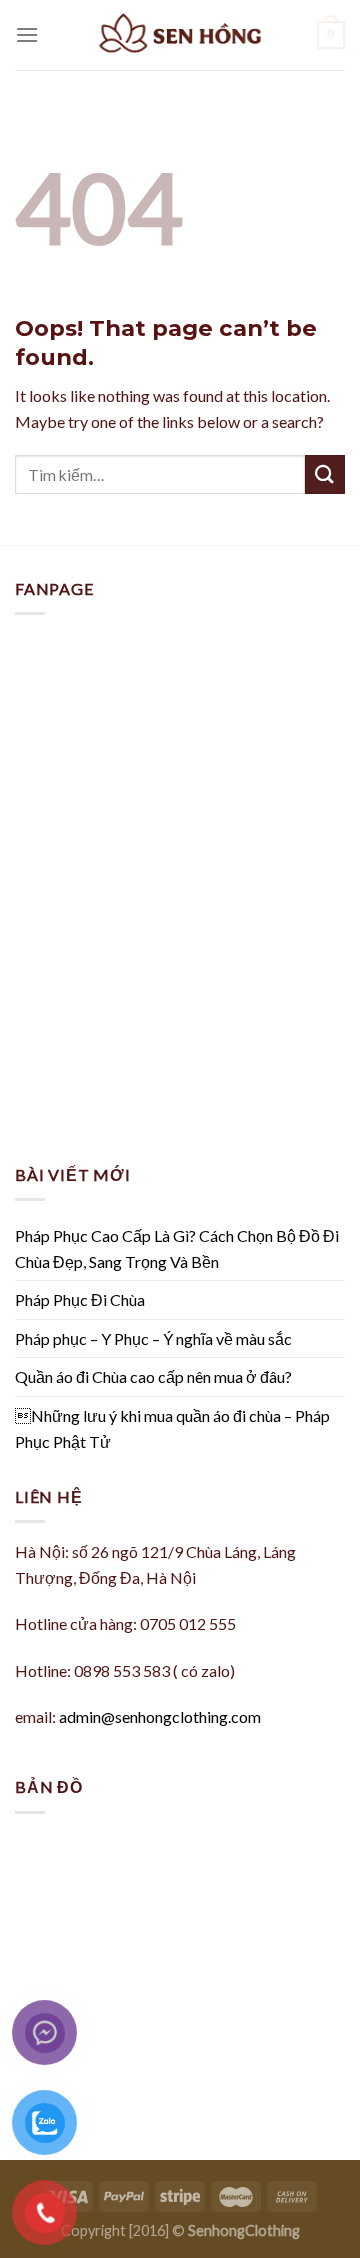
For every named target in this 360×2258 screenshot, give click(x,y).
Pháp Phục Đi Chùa (80, 1299)
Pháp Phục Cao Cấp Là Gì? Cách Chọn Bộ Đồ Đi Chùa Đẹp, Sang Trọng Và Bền (177, 1248)
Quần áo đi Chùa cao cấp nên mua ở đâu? (153, 1376)
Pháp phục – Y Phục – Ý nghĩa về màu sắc (153, 1338)
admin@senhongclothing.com (160, 1716)
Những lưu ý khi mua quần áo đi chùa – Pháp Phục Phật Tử (172, 1428)
